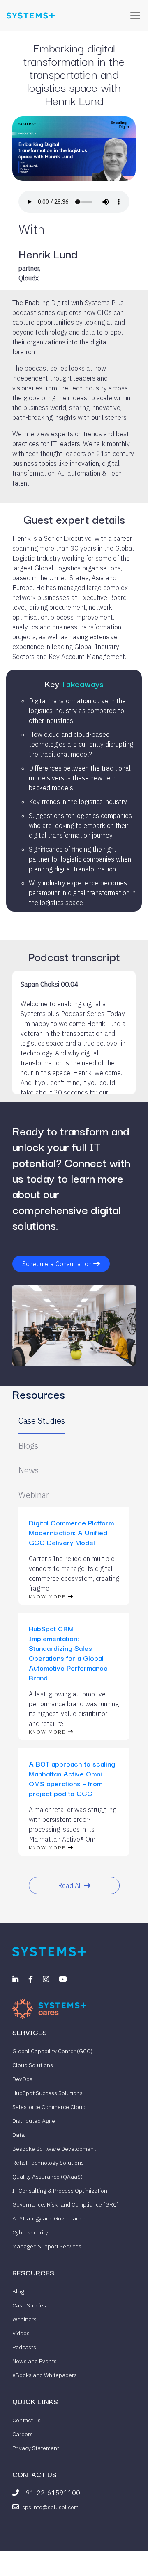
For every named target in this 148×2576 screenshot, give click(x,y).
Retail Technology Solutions (48, 2163)
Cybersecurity (30, 2232)
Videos (21, 2333)
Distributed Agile (34, 2121)
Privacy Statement (36, 2448)
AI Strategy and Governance (49, 2218)
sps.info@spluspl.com (50, 2507)
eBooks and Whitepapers (45, 2375)
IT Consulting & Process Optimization (60, 2191)
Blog (18, 2291)
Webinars (24, 2319)
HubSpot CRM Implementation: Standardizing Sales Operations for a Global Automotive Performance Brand (68, 1653)
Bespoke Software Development (54, 2149)
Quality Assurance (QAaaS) (47, 2177)
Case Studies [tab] (42, 1421)
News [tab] (29, 1470)
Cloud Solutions (33, 2065)
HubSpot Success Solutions (47, 2093)
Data (18, 2135)
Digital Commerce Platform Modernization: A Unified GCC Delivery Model (71, 1532)
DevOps (22, 2079)
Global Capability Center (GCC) (52, 2051)
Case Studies (29, 2305)
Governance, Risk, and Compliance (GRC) (66, 2204)
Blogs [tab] (28, 1446)
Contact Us (27, 2420)
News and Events (35, 2361)
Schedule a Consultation (58, 1264)
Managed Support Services (47, 2246)
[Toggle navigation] (135, 16)
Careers (23, 2434)
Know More (48, 1597)
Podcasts (24, 2347)
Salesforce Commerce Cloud (49, 2107)
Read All (71, 1885)
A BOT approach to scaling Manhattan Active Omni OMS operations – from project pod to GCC (72, 1778)
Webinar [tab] (34, 1495)
